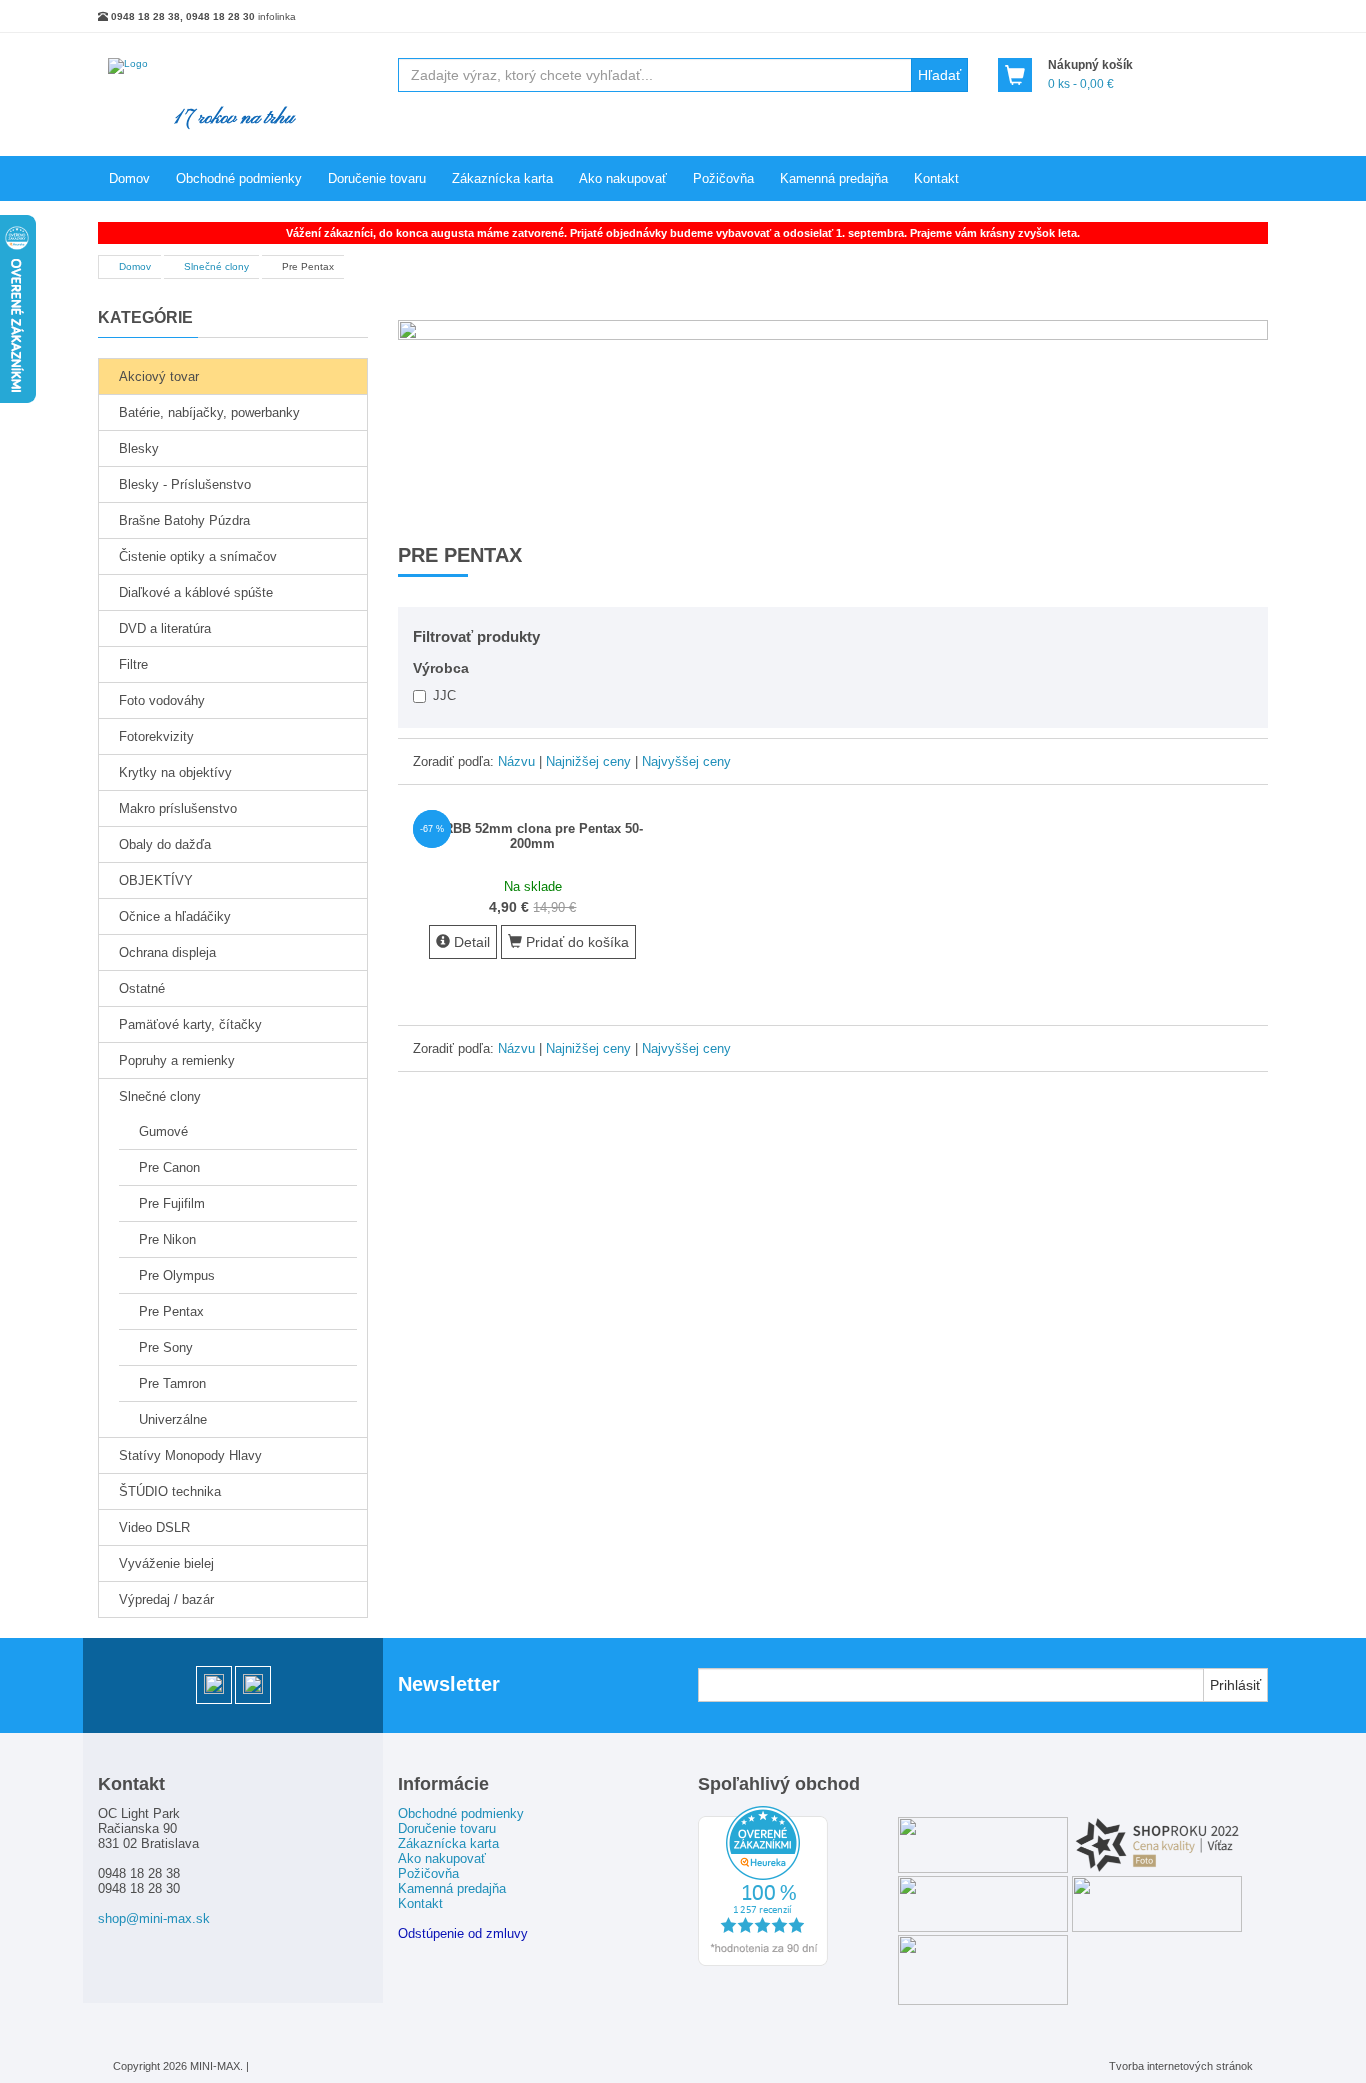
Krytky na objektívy (175, 772)
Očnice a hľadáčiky (175, 916)
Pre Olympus (177, 1275)
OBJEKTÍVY (156, 880)
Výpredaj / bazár (166, 1599)
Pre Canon (169, 1167)
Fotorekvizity (156, 736)
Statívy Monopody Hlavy (190, 1455)
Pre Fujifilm (172, 1203)
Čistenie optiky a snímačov (198, 556)
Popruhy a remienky (177, 1060)
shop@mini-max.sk (154, 1918)
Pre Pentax (171, 1311)
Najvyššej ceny (686, 761)
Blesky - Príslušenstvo (185, 484)
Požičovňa (723, 178)
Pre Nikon (167, 1239)
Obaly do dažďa (165, 844)
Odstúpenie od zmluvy (463, 1933)
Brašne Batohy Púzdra (184, 520)
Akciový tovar (159, 376)
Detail (470, 942)
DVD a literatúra (165, 628)
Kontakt (936, 178)
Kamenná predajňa (834, 178)
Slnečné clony (160, 1096)
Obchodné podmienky (239, 178)
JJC (442, 694)
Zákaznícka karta (502, 178)
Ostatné (142, 988)
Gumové (163, 1131)
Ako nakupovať (623, 178)
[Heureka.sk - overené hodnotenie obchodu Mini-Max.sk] (763, 1962)
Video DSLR (154, 1527)
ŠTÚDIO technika (170, 1491)
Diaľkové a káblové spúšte (196, 592)
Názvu (516, 761)
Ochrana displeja (167, 952)
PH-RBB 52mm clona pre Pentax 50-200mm (532, 836)
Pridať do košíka (575, 942)
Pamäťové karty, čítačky (190, 1024)
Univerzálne (173, 1419)
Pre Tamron (172, 1383)
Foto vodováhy (162, 700)
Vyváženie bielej (166, 1563)
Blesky (139, 448)
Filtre (133, 664)
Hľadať (939, 75)
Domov (129, 178)
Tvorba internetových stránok (1181, 2066)
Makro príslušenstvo (178, 808)
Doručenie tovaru (377, 178)
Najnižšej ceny (588, 761)
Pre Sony (166, 1347)
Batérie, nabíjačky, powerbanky (209, 412)
